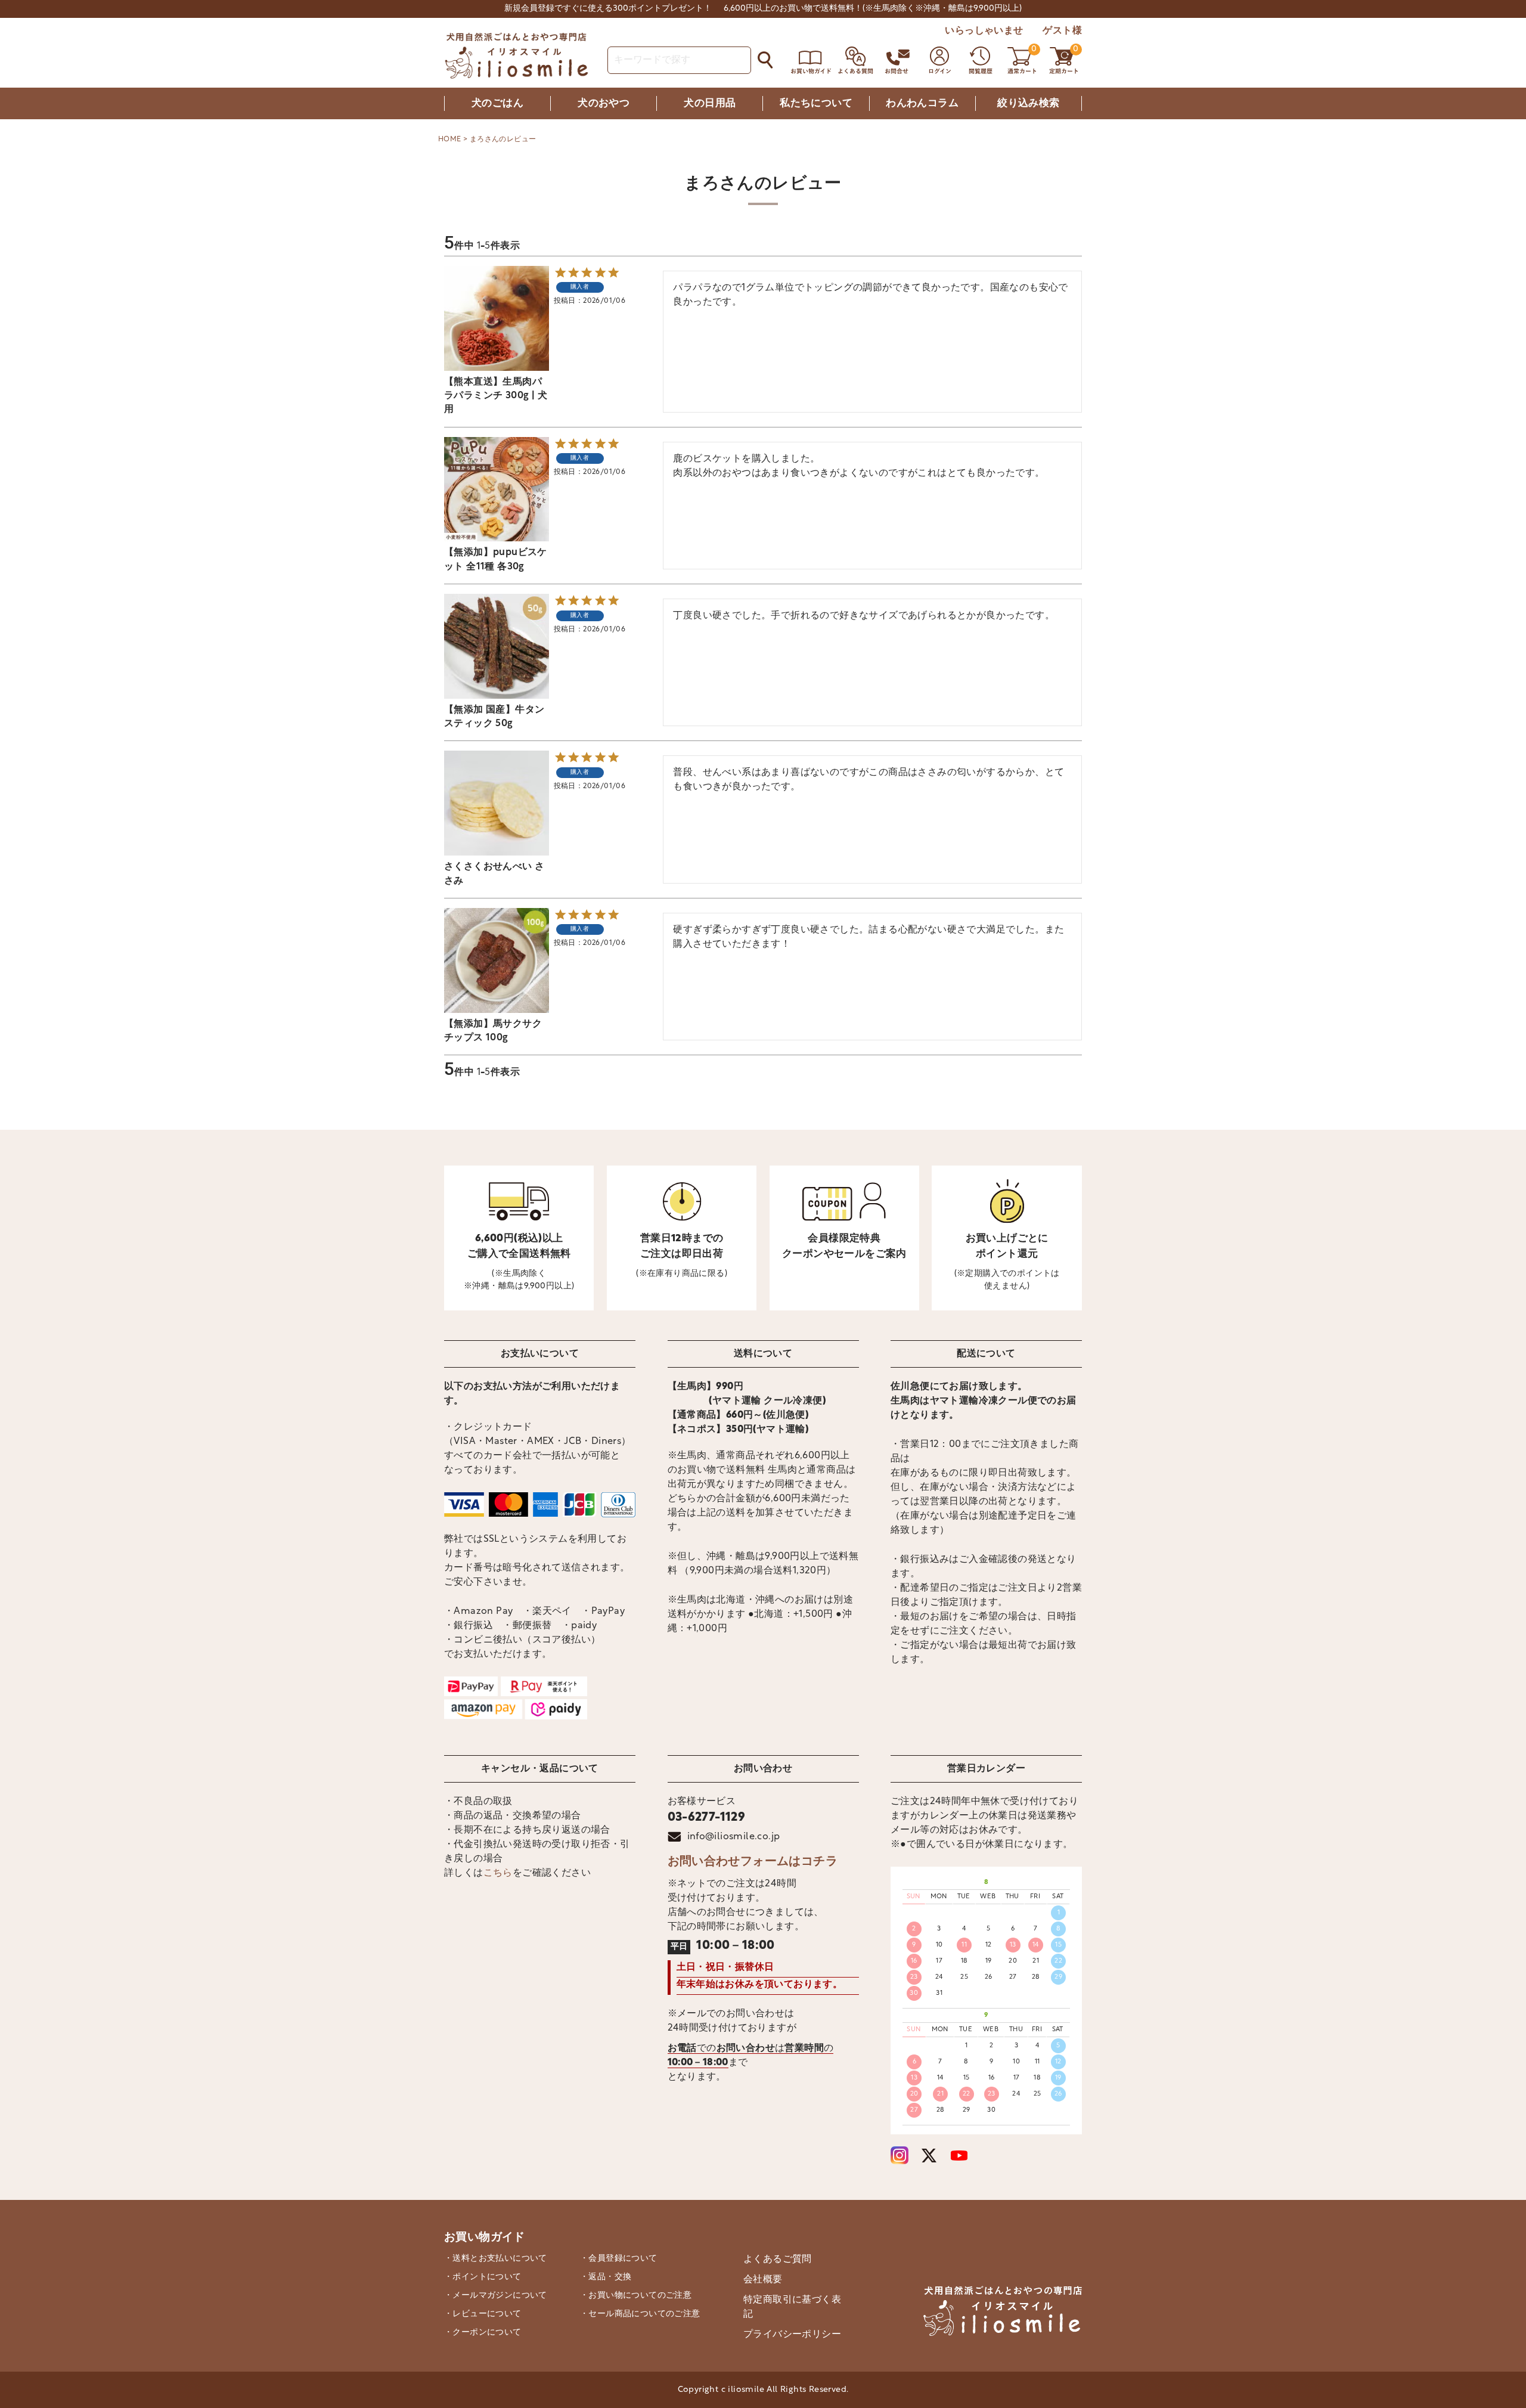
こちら (498, 1873)
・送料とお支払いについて (496, 2259)
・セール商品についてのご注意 (640, 2314)
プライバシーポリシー (792, 2335)
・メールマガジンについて (496, 2296)
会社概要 (763, 2280)
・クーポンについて (483, 2333)
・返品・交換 (606, 2277)
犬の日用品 (710, 103)
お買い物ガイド (485, 2238)
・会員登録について (619, 2259)
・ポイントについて (483, 2277)
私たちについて (816, 103)
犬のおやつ (604, 103)
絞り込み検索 (1028, 103)
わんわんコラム (922, 103)
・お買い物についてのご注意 (636, 2296)
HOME (450, 140)
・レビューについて (483, 2314)
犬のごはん (497, 103)
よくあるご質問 (778, 2260)
